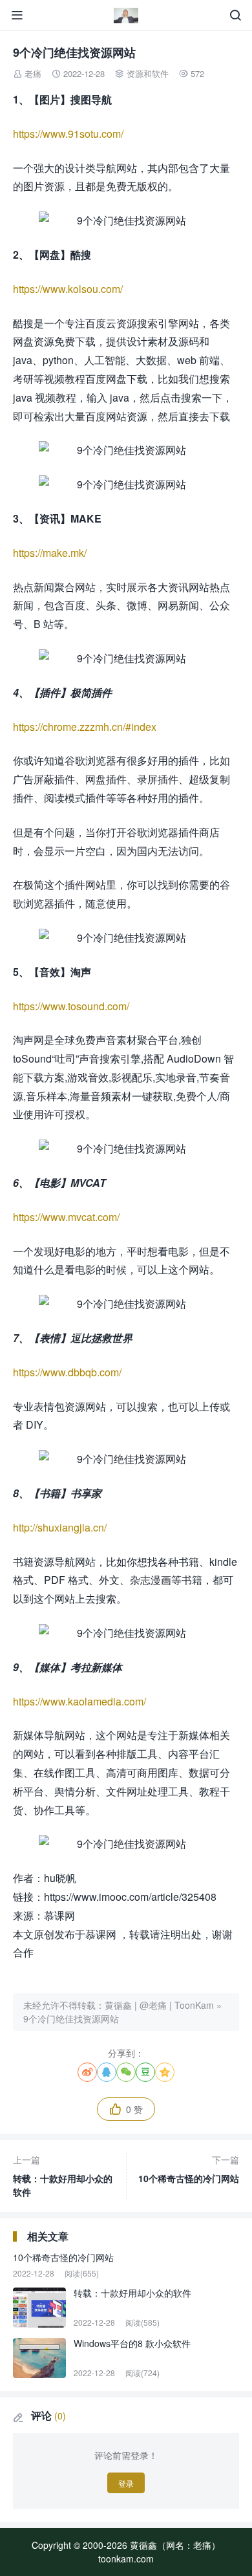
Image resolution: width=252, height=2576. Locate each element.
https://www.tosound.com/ (71, 1006)
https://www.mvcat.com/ (66, 1217)
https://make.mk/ (50, 553)
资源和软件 (148, 73)
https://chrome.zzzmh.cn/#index (85, 727)
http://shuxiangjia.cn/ (60, 1527)
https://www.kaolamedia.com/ (79, 1701)
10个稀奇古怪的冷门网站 (189, 2169)
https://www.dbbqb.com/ (67, 1372)
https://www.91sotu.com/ (68, 134)
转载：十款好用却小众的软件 (63, 2176)
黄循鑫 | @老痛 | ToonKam (159, 2005)
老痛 (33, 73)
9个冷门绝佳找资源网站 (71, 2019)
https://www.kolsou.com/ (68, 289)
